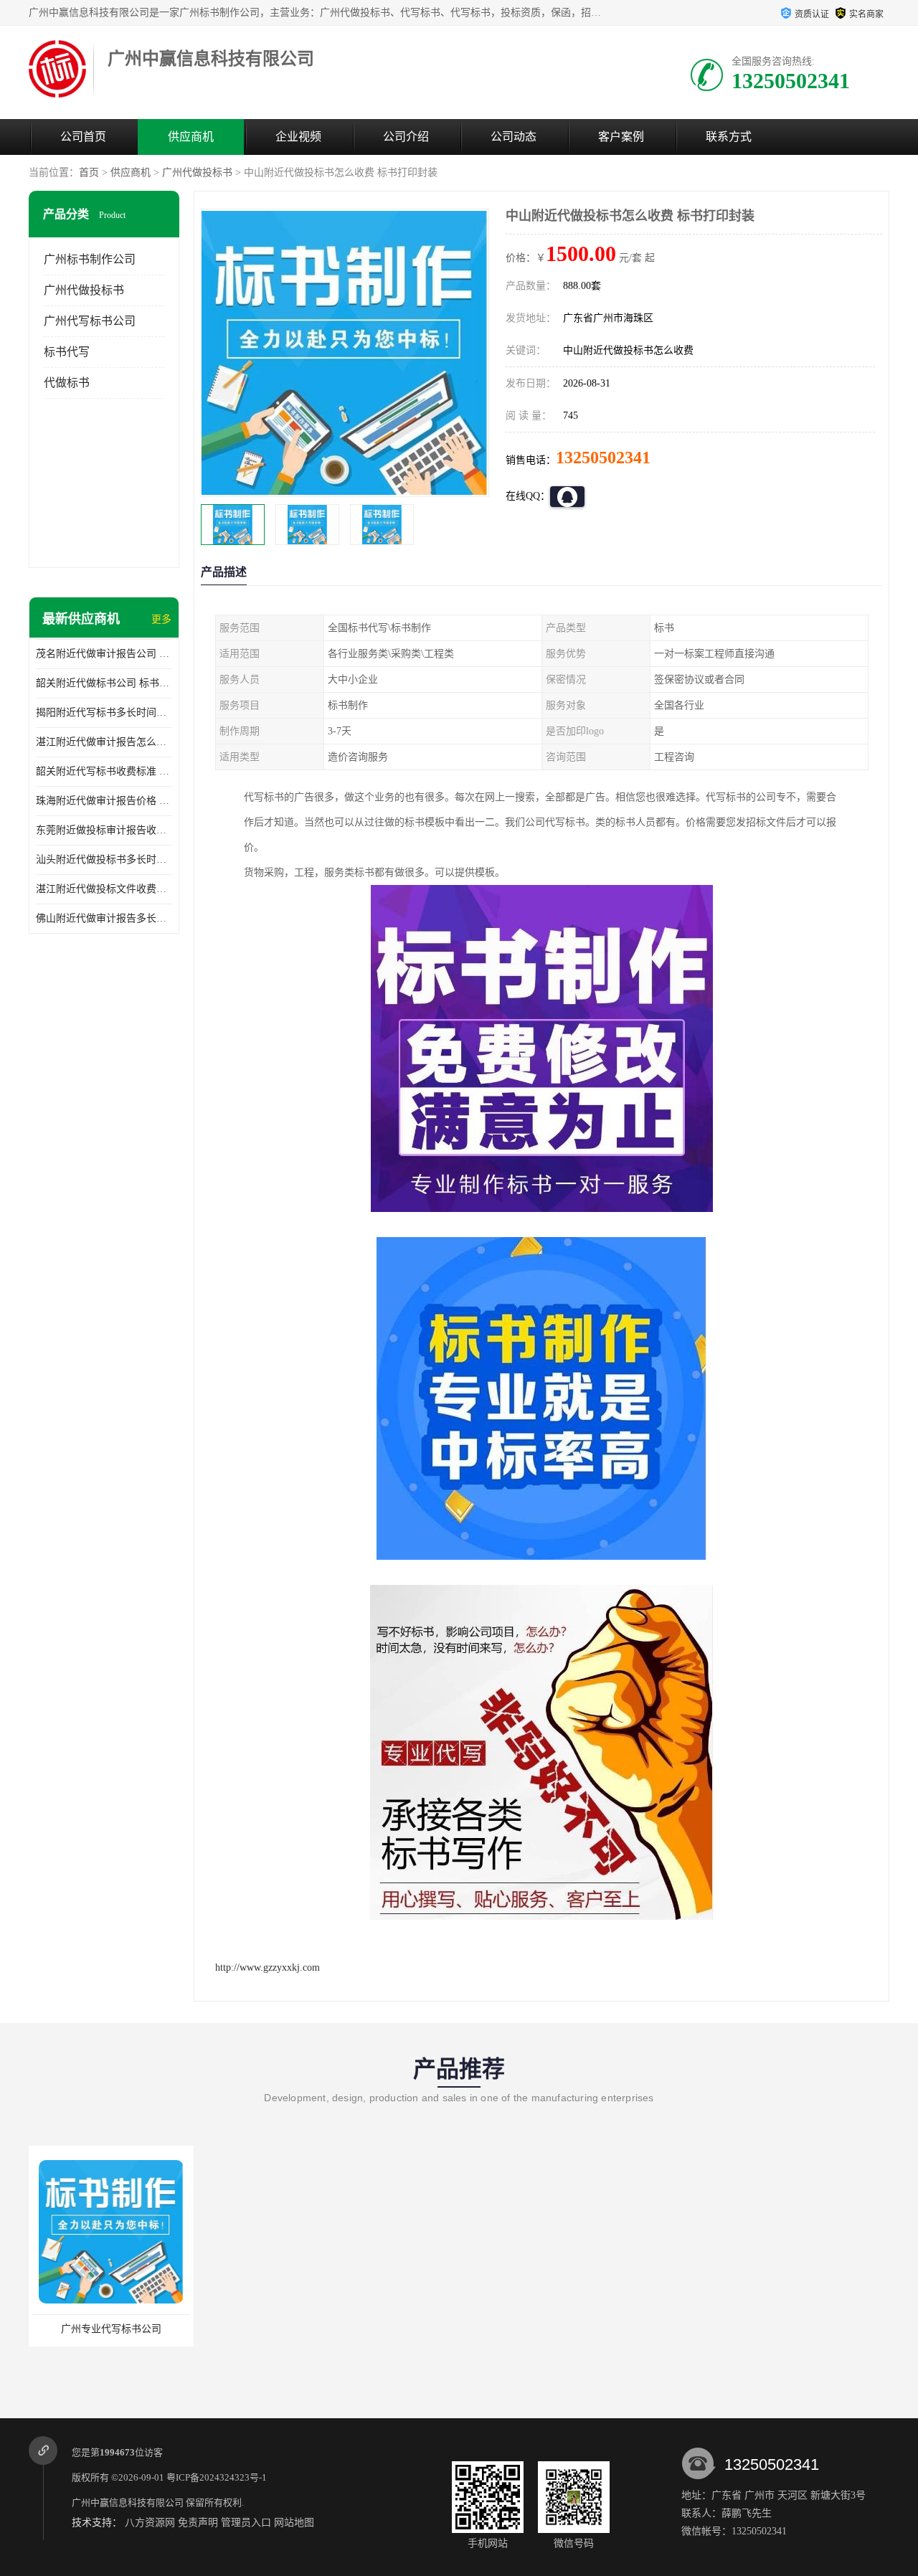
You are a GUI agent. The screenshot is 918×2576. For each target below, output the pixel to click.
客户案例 (621, 137)
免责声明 (198, 2523)
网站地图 (294, 2523)
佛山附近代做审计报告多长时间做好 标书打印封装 (104, 918)
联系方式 (729, 137)
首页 (89, 172)
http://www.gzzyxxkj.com (268, 1967)
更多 (161, 619)
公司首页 (83, 137)
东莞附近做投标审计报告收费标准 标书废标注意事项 (104, 830)
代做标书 (67, 383)
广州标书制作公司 (90, 259)
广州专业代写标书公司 (111, 2329)
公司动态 (514, 137)
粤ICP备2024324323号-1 (217, 2477)
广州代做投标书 (197, 172)
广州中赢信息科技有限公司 (128, 2502)
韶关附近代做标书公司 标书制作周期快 (104, 683)
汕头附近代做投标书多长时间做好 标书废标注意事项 (104, 860)
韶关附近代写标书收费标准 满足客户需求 (104, 771)
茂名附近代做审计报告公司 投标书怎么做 (104, 654)
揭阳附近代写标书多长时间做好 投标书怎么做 (104, 712)
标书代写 (67, 352)
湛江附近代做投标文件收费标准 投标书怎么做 (104, 889)
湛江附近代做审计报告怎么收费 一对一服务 (104, 742)
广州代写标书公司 (90, 321)
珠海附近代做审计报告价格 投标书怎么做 (104, 801)
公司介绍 (406, 137)
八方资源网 (150, 2523)
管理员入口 (246, 2523)
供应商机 (191, 137)
